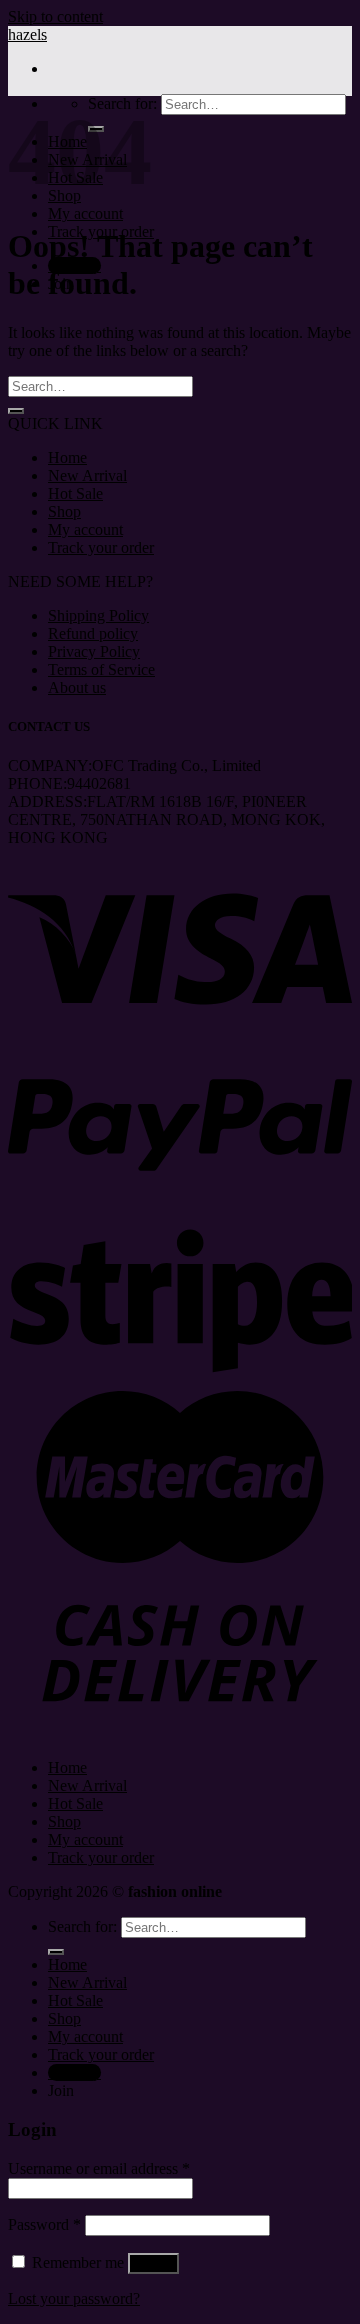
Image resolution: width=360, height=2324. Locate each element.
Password (44, 2224)
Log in (153, 2263)
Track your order (101, 547)
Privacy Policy (94, 651)
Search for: (82, 1926)
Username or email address (99, 2168)
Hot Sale (75, 493)
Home (67, 457)
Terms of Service (101, 669)
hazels (27, 34)
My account (85, 213)
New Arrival (87, 475)
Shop (64, 511)
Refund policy (93, 633)
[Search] (56, 1952)
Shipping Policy (98, 615)
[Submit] (16, 411)
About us (77, 687)
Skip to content (55, 16)
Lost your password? (74, 2298)
